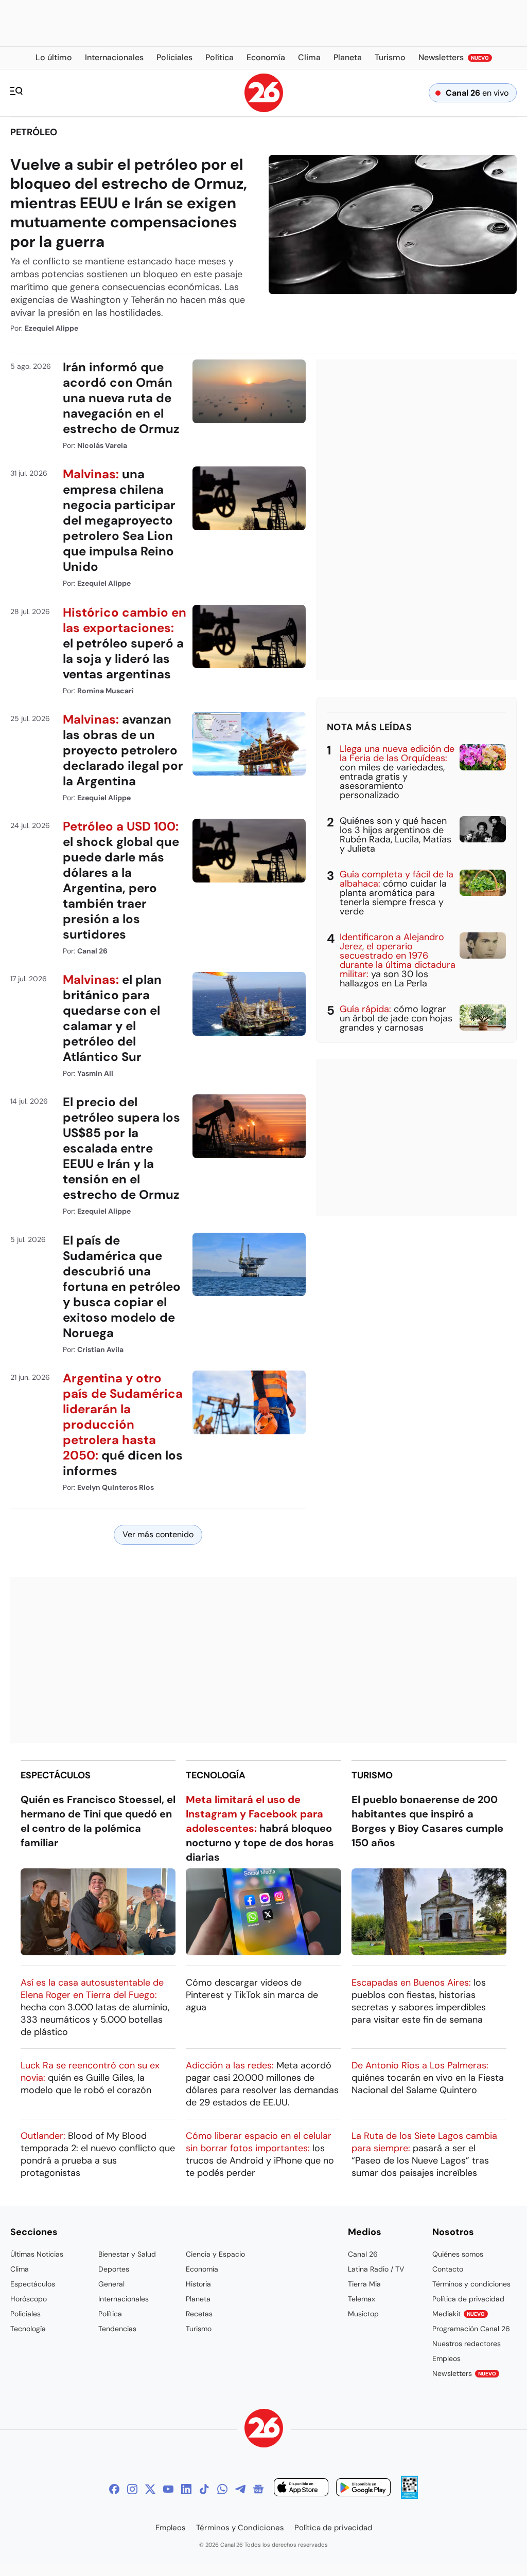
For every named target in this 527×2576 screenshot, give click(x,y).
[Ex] (150, 2489)
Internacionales (124, 2299)
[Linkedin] (186, 2489)
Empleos (446, 2358)
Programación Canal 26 (471, 2329)
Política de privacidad (468, 2299)
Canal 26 (363, 2254)
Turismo (372, 1775)
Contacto (448, 2269)
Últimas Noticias (37, 2254)
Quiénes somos (458, 2254)
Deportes (114, 2269)
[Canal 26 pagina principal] (264, 109)
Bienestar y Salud (127, 2254)
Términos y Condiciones (240, 2528)
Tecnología (216, 1775)
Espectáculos (56, 1775)
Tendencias (117, 2329)
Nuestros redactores (467, 2344)
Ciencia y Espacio (215, 2254)
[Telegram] (240, 2489)
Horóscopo (29, 2299)
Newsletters (464, 2373)
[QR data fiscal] (409, 2496)
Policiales (25, 2314)
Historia (198, 2284)
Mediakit (459, 2314)
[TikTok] (204, 2489)
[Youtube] (168, 2489)
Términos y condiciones (471, 2284)
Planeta (198, 2299)
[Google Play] (363, 2489)
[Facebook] (114, 2489)
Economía (202, 2269)
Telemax (362, 2299)
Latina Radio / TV (376, 2269)
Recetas (199, 2314)
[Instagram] (132, 2489)
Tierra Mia (364, 2284)
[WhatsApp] (222, 2489)
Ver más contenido (158, 1534)
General (111, 2284)
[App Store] (301, 2489)
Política (110, 2314)
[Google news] (258, 2489)
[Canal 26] (264, 2430)
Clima (20, 2269)
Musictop (363, 2314)
